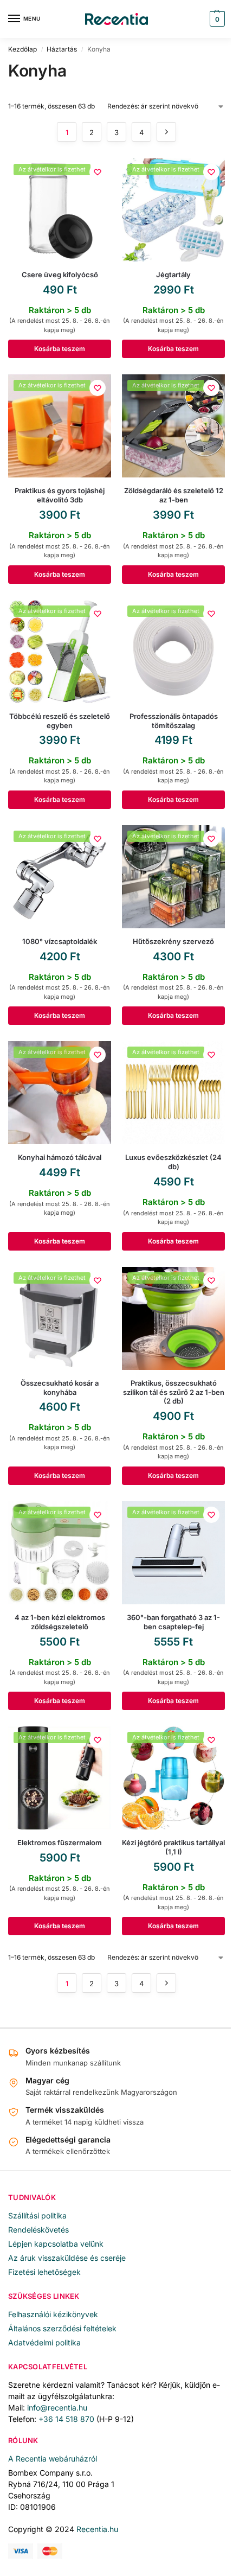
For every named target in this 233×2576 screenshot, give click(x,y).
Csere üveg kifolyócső (60, 275)
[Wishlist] (98, 172)
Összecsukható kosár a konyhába (60, 1388)
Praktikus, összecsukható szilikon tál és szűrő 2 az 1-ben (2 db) (174, 1392)
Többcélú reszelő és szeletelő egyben (60, 721)
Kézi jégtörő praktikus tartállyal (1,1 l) (173, 1847)
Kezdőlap (22, 49)
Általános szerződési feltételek (62, 2328)
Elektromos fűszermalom (60, 1842)
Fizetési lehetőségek (44, 2272)
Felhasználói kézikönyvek (53, 2314)
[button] (216, 19)
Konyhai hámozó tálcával (60, 1157)
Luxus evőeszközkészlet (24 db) (173, 1162)
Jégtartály (173, 275)
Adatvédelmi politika (44, 2342)
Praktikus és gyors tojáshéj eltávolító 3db (60, 495)
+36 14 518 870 (66, 2419)
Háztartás (62, 49)
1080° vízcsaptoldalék (60, 941)
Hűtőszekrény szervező (173, 941)
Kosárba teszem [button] (60, 349)
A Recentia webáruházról (53, 2459)
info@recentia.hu (57, 2408)
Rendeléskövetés (38, 2230)
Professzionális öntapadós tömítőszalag (174, 721)
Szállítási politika (37, 2215)
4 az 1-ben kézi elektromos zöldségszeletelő (60, 1622)
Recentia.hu (97, 2529)
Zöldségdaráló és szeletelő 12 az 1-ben (174, 495)
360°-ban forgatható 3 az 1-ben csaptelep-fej (173, 1622)
